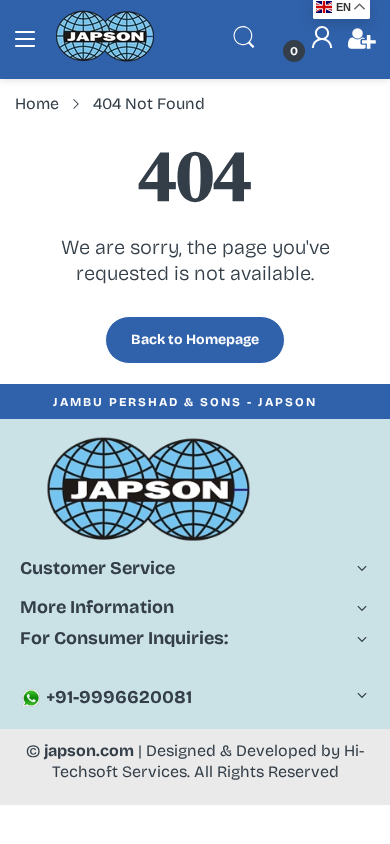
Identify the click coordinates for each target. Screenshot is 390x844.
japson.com (89, 750)
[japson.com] (105, 57)
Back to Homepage (195, 339)
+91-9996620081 (117, 697)
